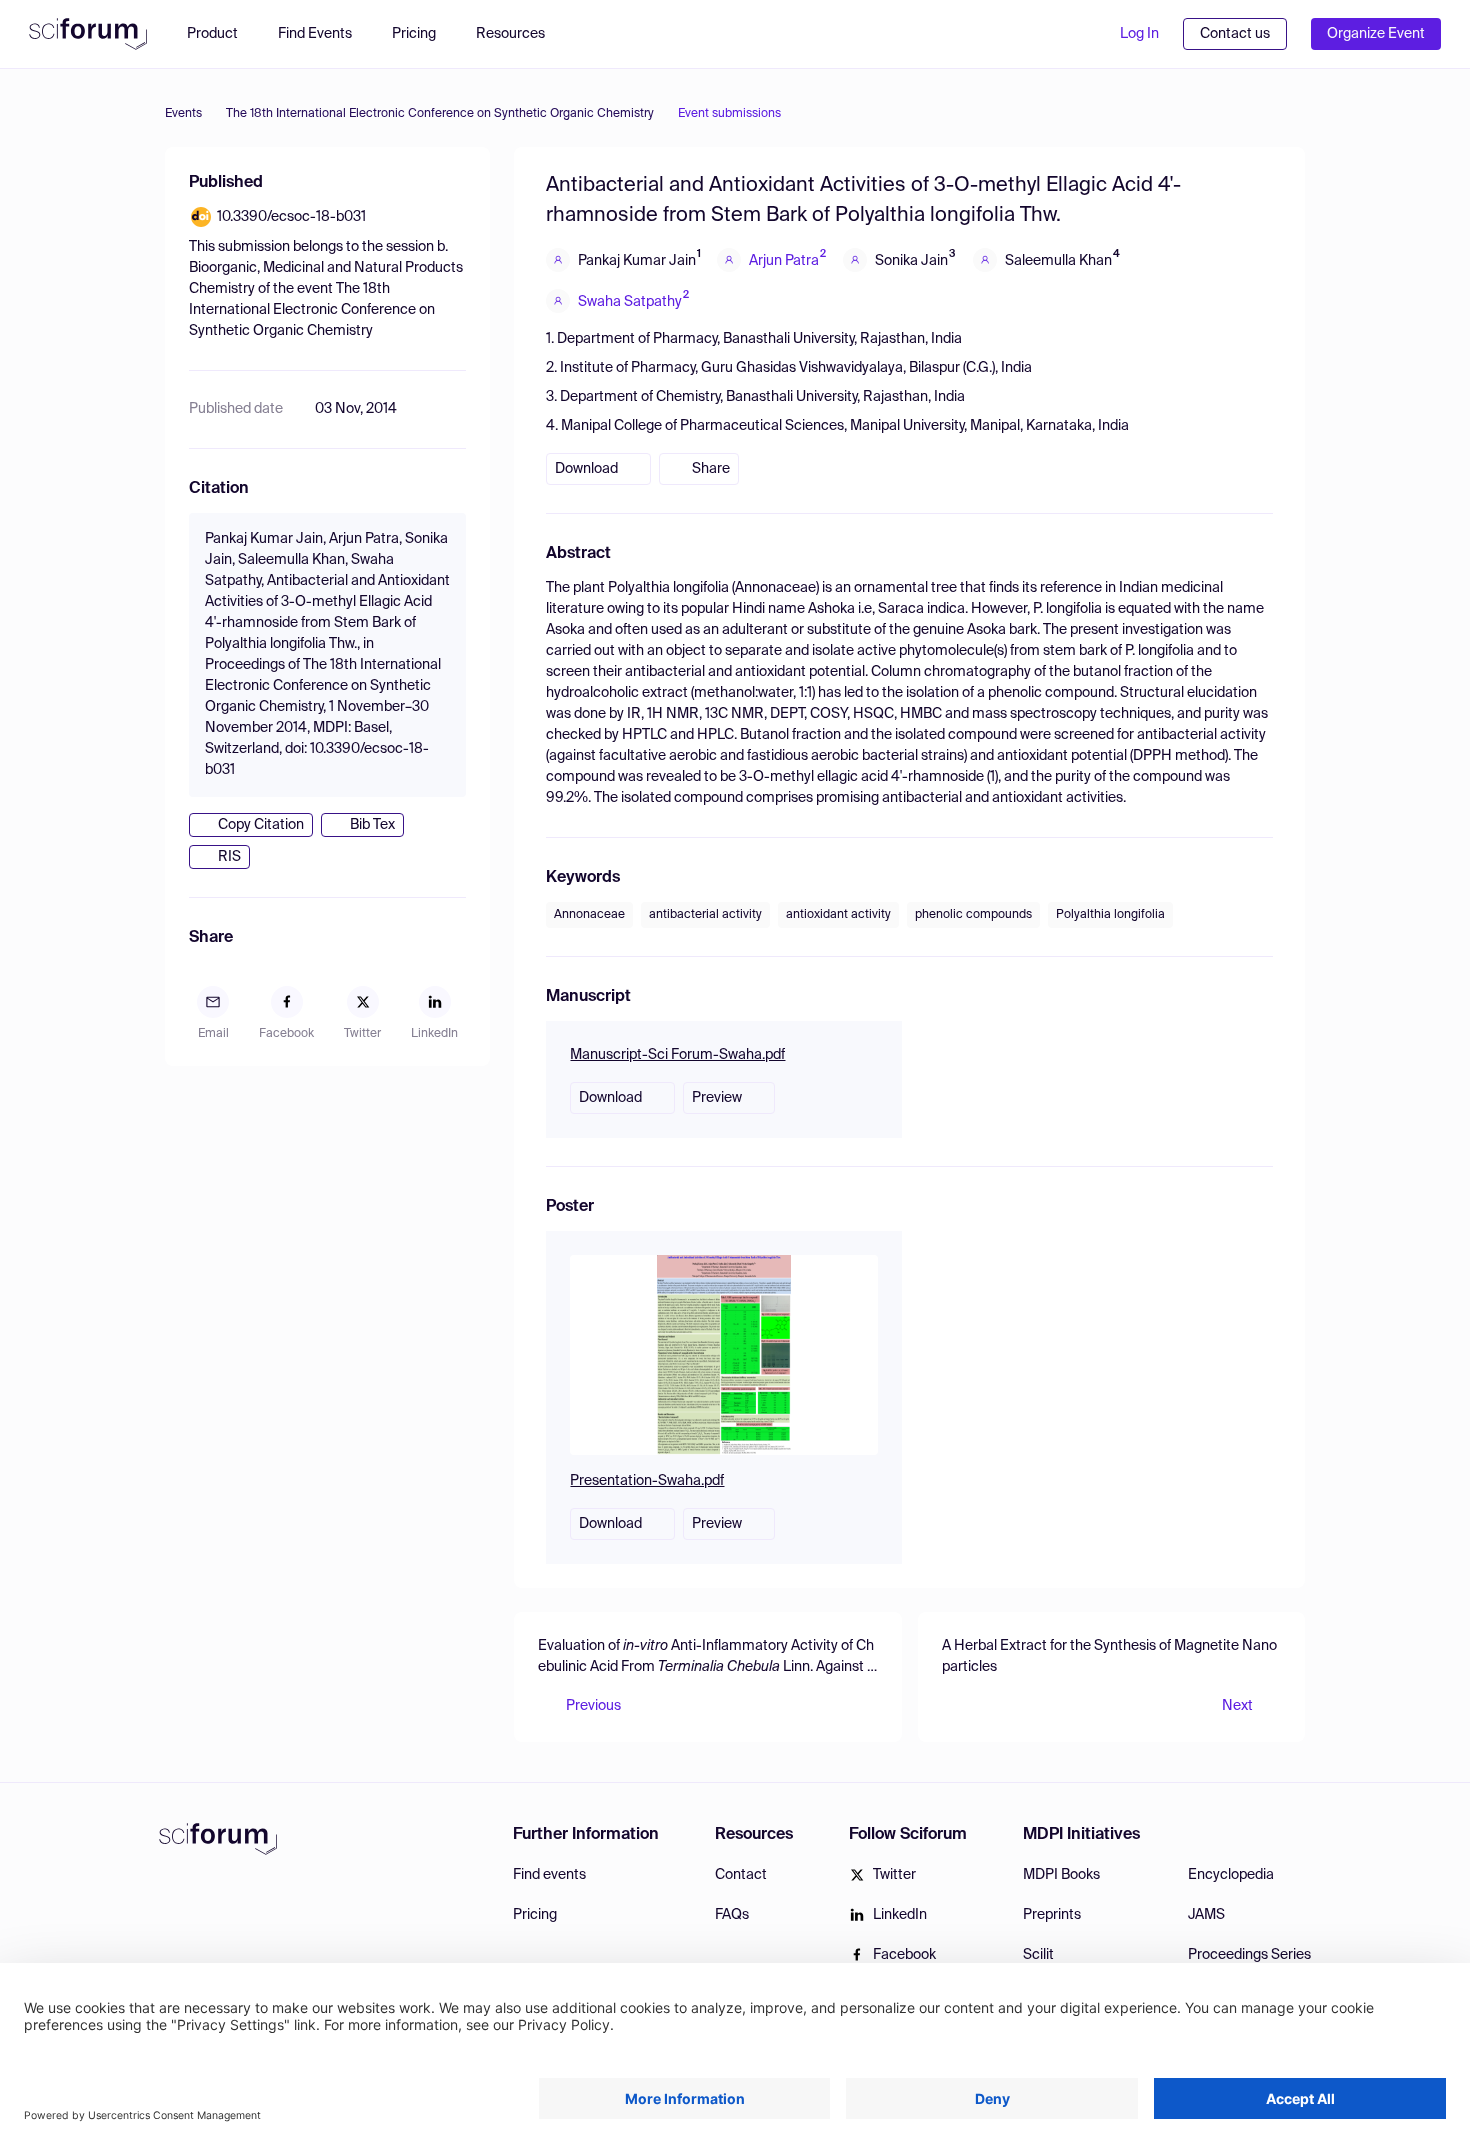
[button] (520, 34)
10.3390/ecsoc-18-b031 (291, 217)
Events (183, 114)
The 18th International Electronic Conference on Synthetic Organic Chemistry (440, 114)
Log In (1139, 34)
